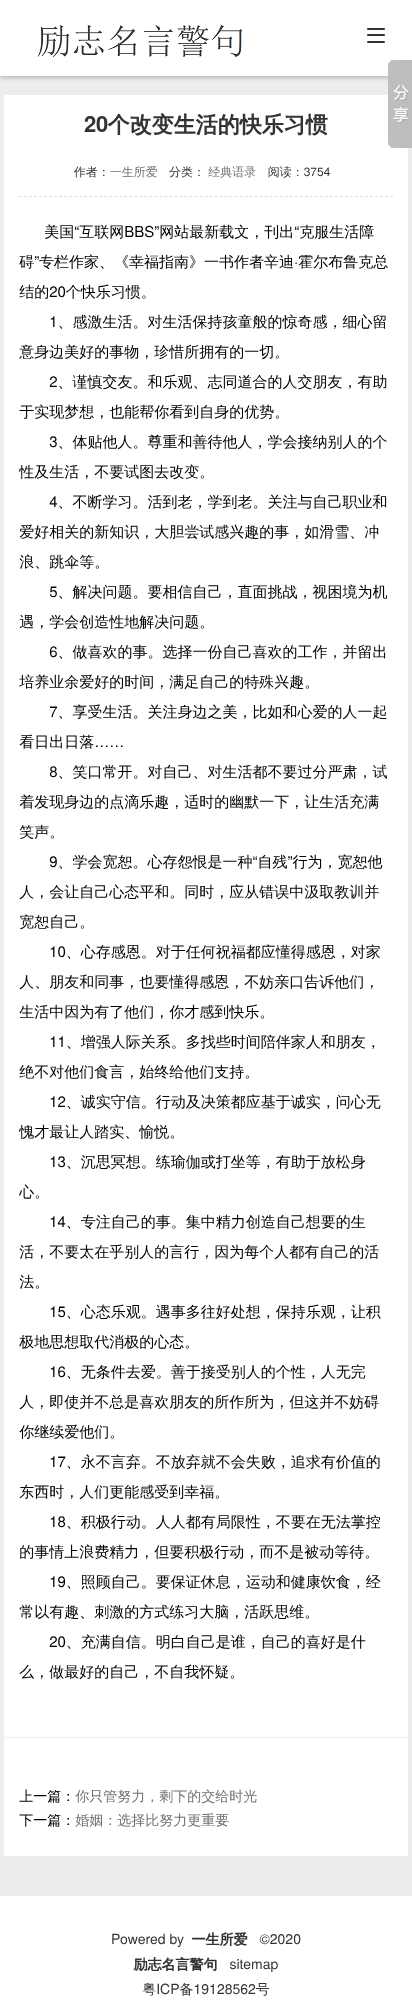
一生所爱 (134, 171)
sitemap (253, 1963)
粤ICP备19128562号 (206, 1988)
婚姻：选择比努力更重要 (152, 1819)
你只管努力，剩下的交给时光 (166, 1795)
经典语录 (232, 171)
